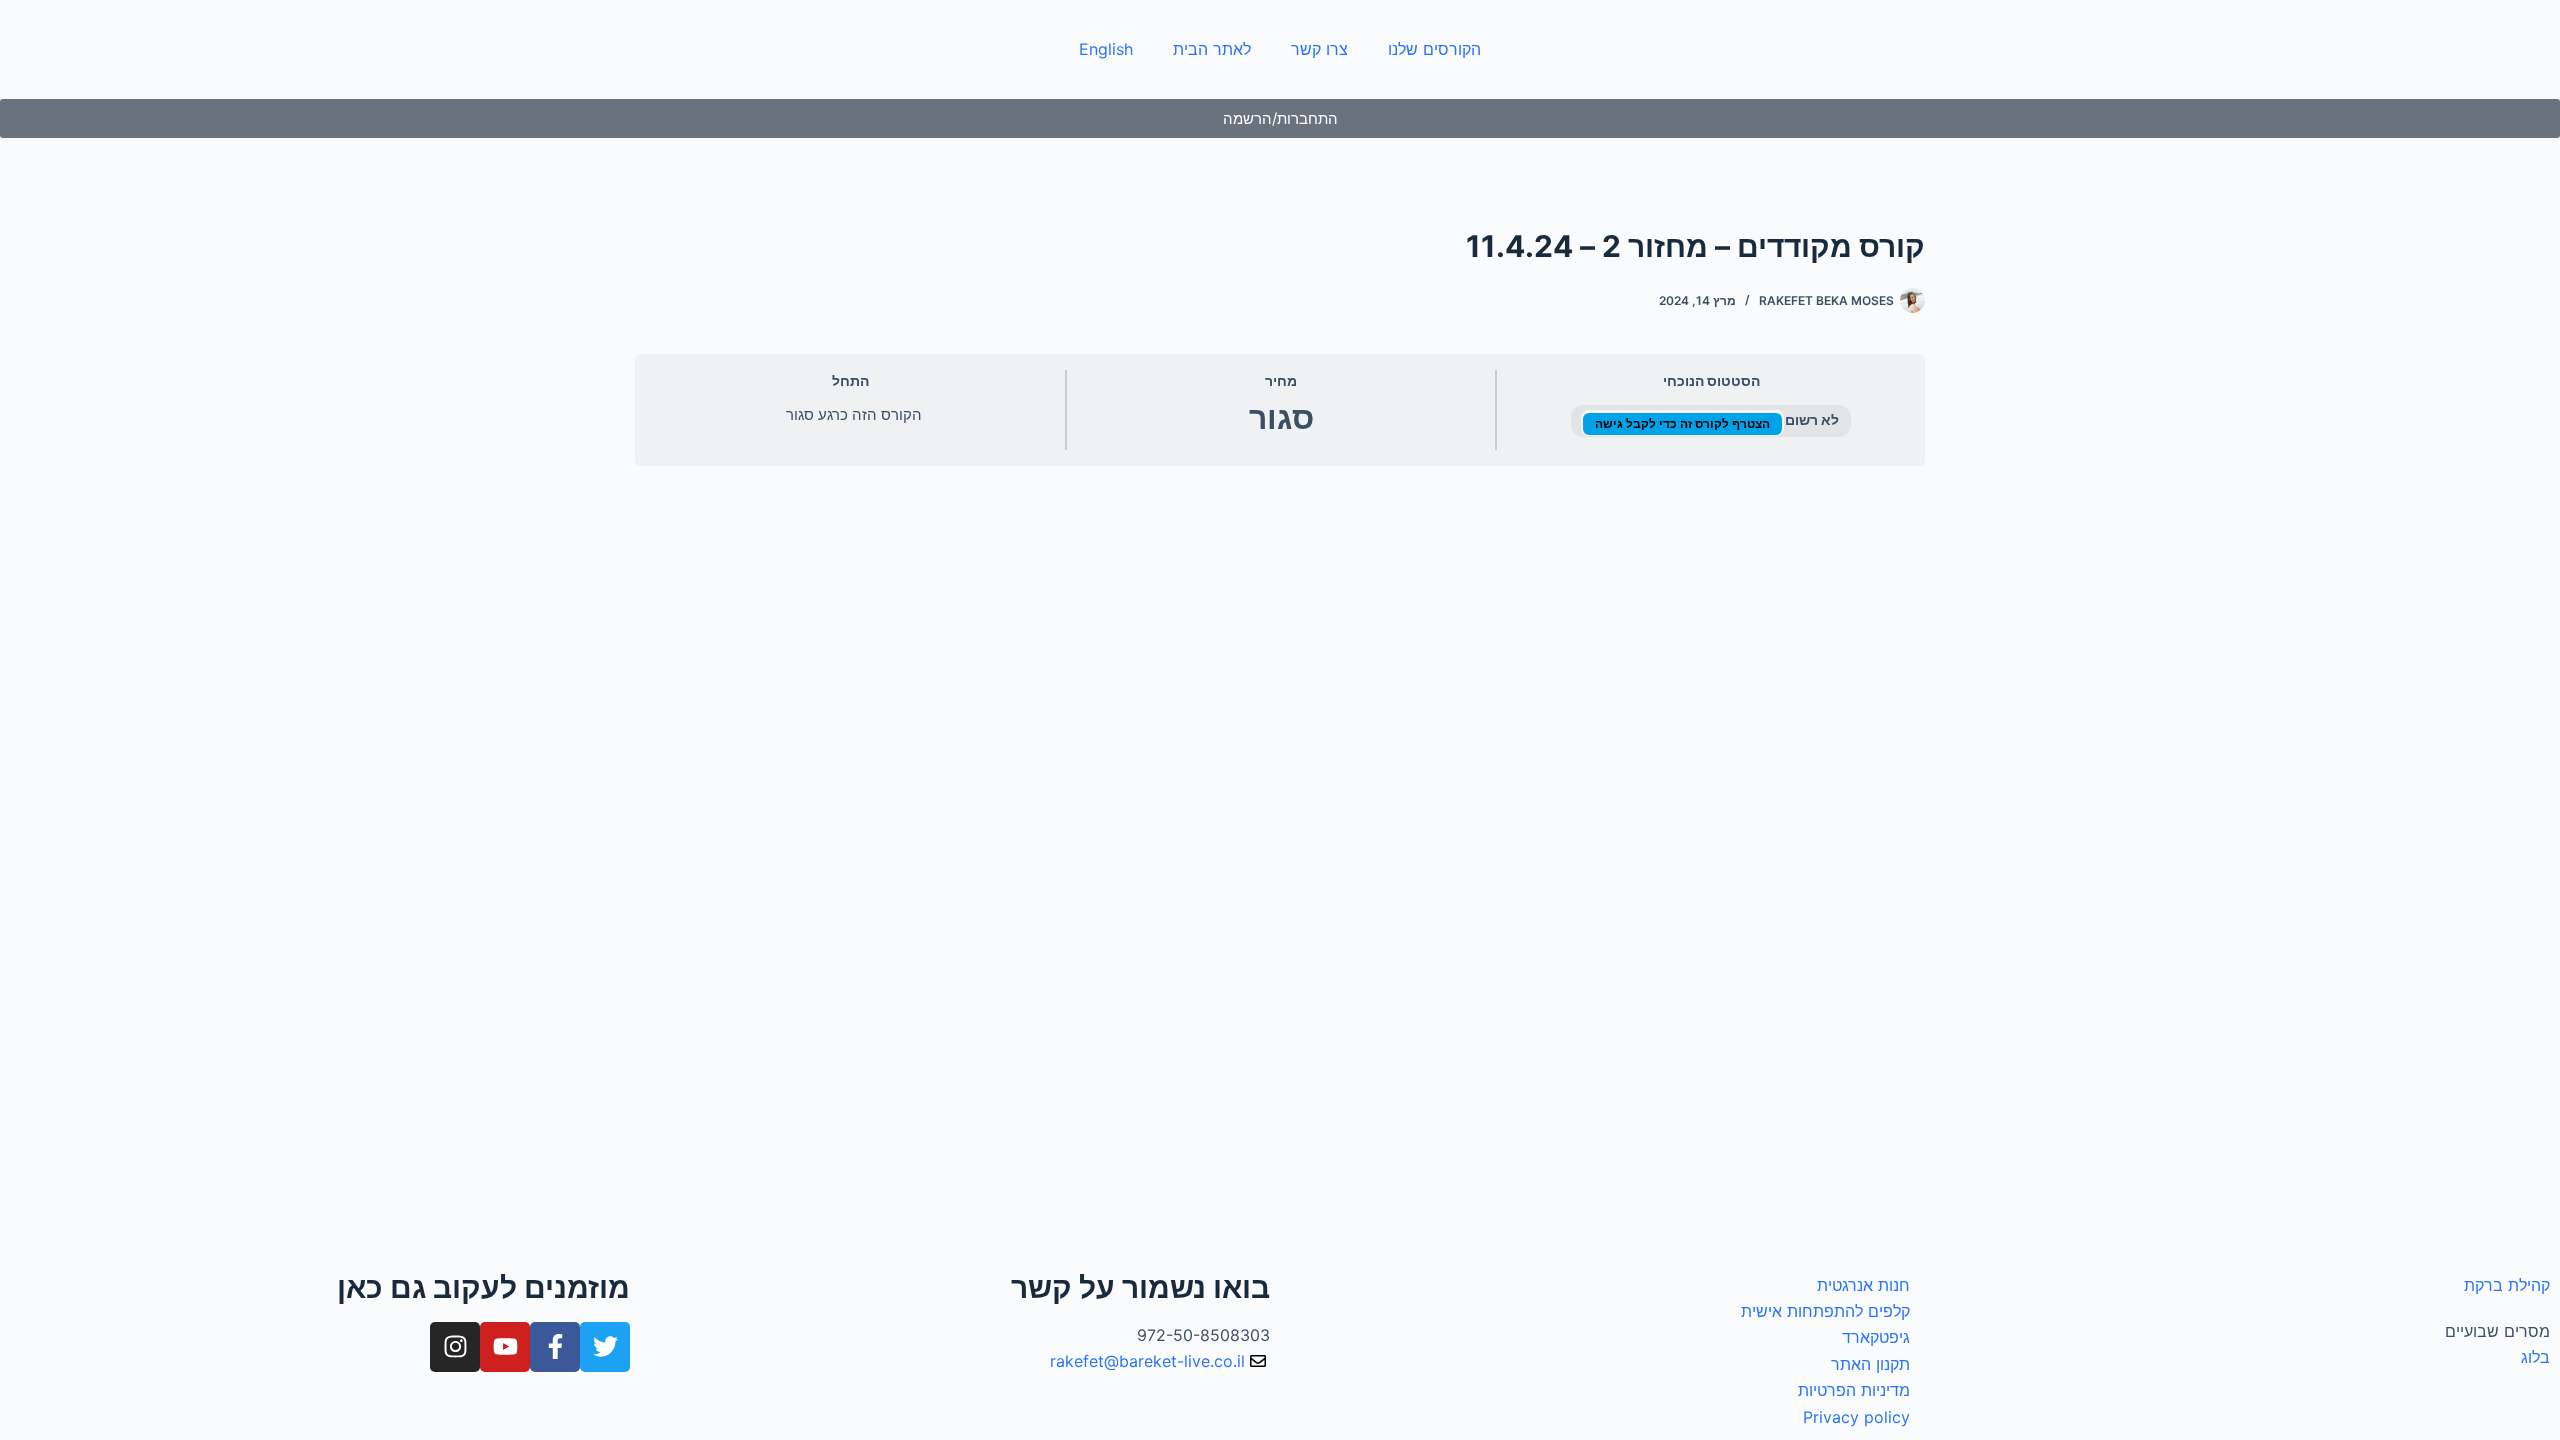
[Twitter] (605, 1347)
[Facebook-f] (555, 1347)
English (1106, 49)
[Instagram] (455, 1347)
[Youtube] (505, 1347)
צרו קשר (1319, 49)
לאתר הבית (1212, 49)
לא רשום (1810, 420)
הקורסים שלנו (1434, 49)
